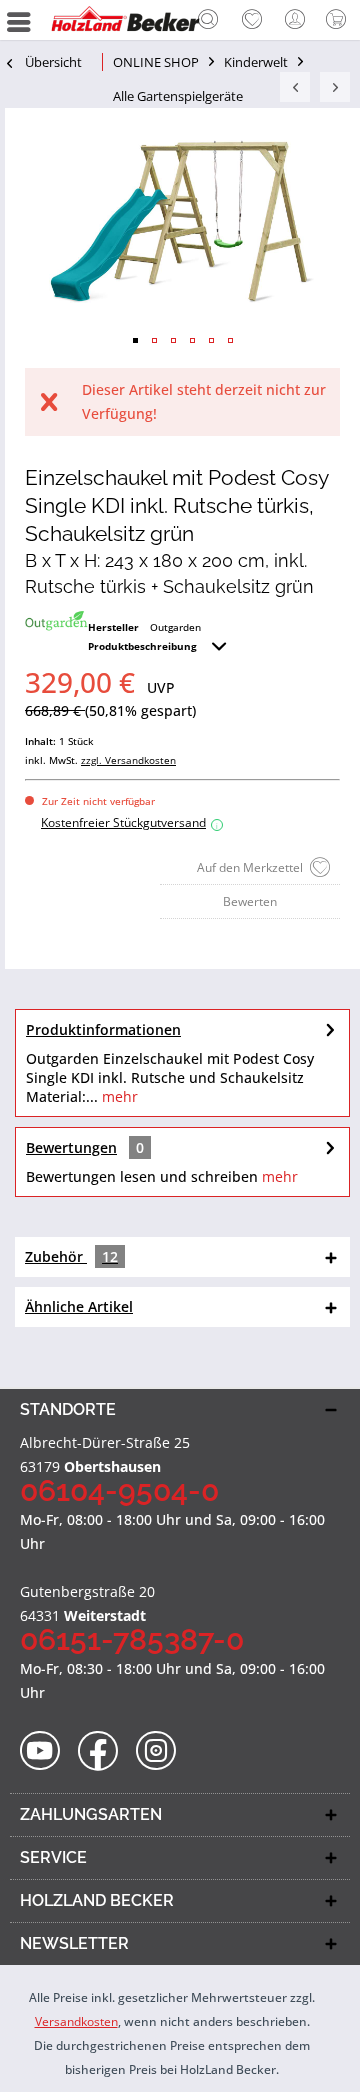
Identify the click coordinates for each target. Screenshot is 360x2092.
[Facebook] (104, 1751)
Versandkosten (76, 2021)
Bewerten (250, 901)
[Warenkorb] (340, 20)
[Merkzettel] (252, 20)
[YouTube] (46, 1751)
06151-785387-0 (132, 1639)
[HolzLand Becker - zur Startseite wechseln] (125, 20)
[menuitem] (208, 20)
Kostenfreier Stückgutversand (129, 822)
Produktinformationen (103, 1029)
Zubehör (71, 1256)
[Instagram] (162, 1751)
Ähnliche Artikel (79, 1306)
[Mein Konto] (296, 20)
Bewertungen (71, 1147)
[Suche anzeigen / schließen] (208, 22)
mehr (118, 1096)
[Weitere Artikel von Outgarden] (56, 621)
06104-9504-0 (119, 1490)
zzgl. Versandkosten (128, 760)
